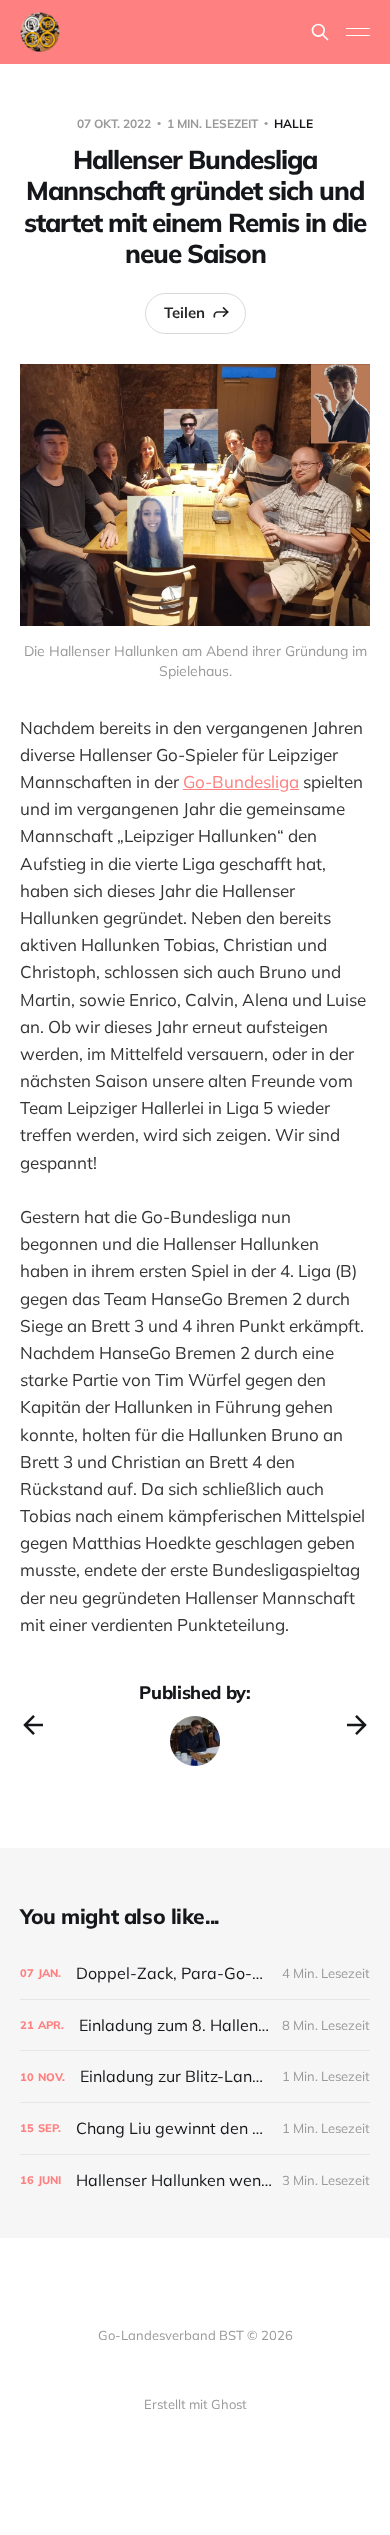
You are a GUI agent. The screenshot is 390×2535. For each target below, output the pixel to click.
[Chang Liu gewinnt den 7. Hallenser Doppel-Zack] (195, 2128)
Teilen (184, 312)
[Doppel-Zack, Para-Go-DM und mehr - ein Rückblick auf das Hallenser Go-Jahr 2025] (195, 1973)
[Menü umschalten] (358, 32)
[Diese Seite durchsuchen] (320, 32)
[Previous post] (33, 1725)
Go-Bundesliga (241, 781)
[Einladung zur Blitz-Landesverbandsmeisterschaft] (195, 2076)
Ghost (229, 2404)
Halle (293, 123)
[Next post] (357, 1725)
